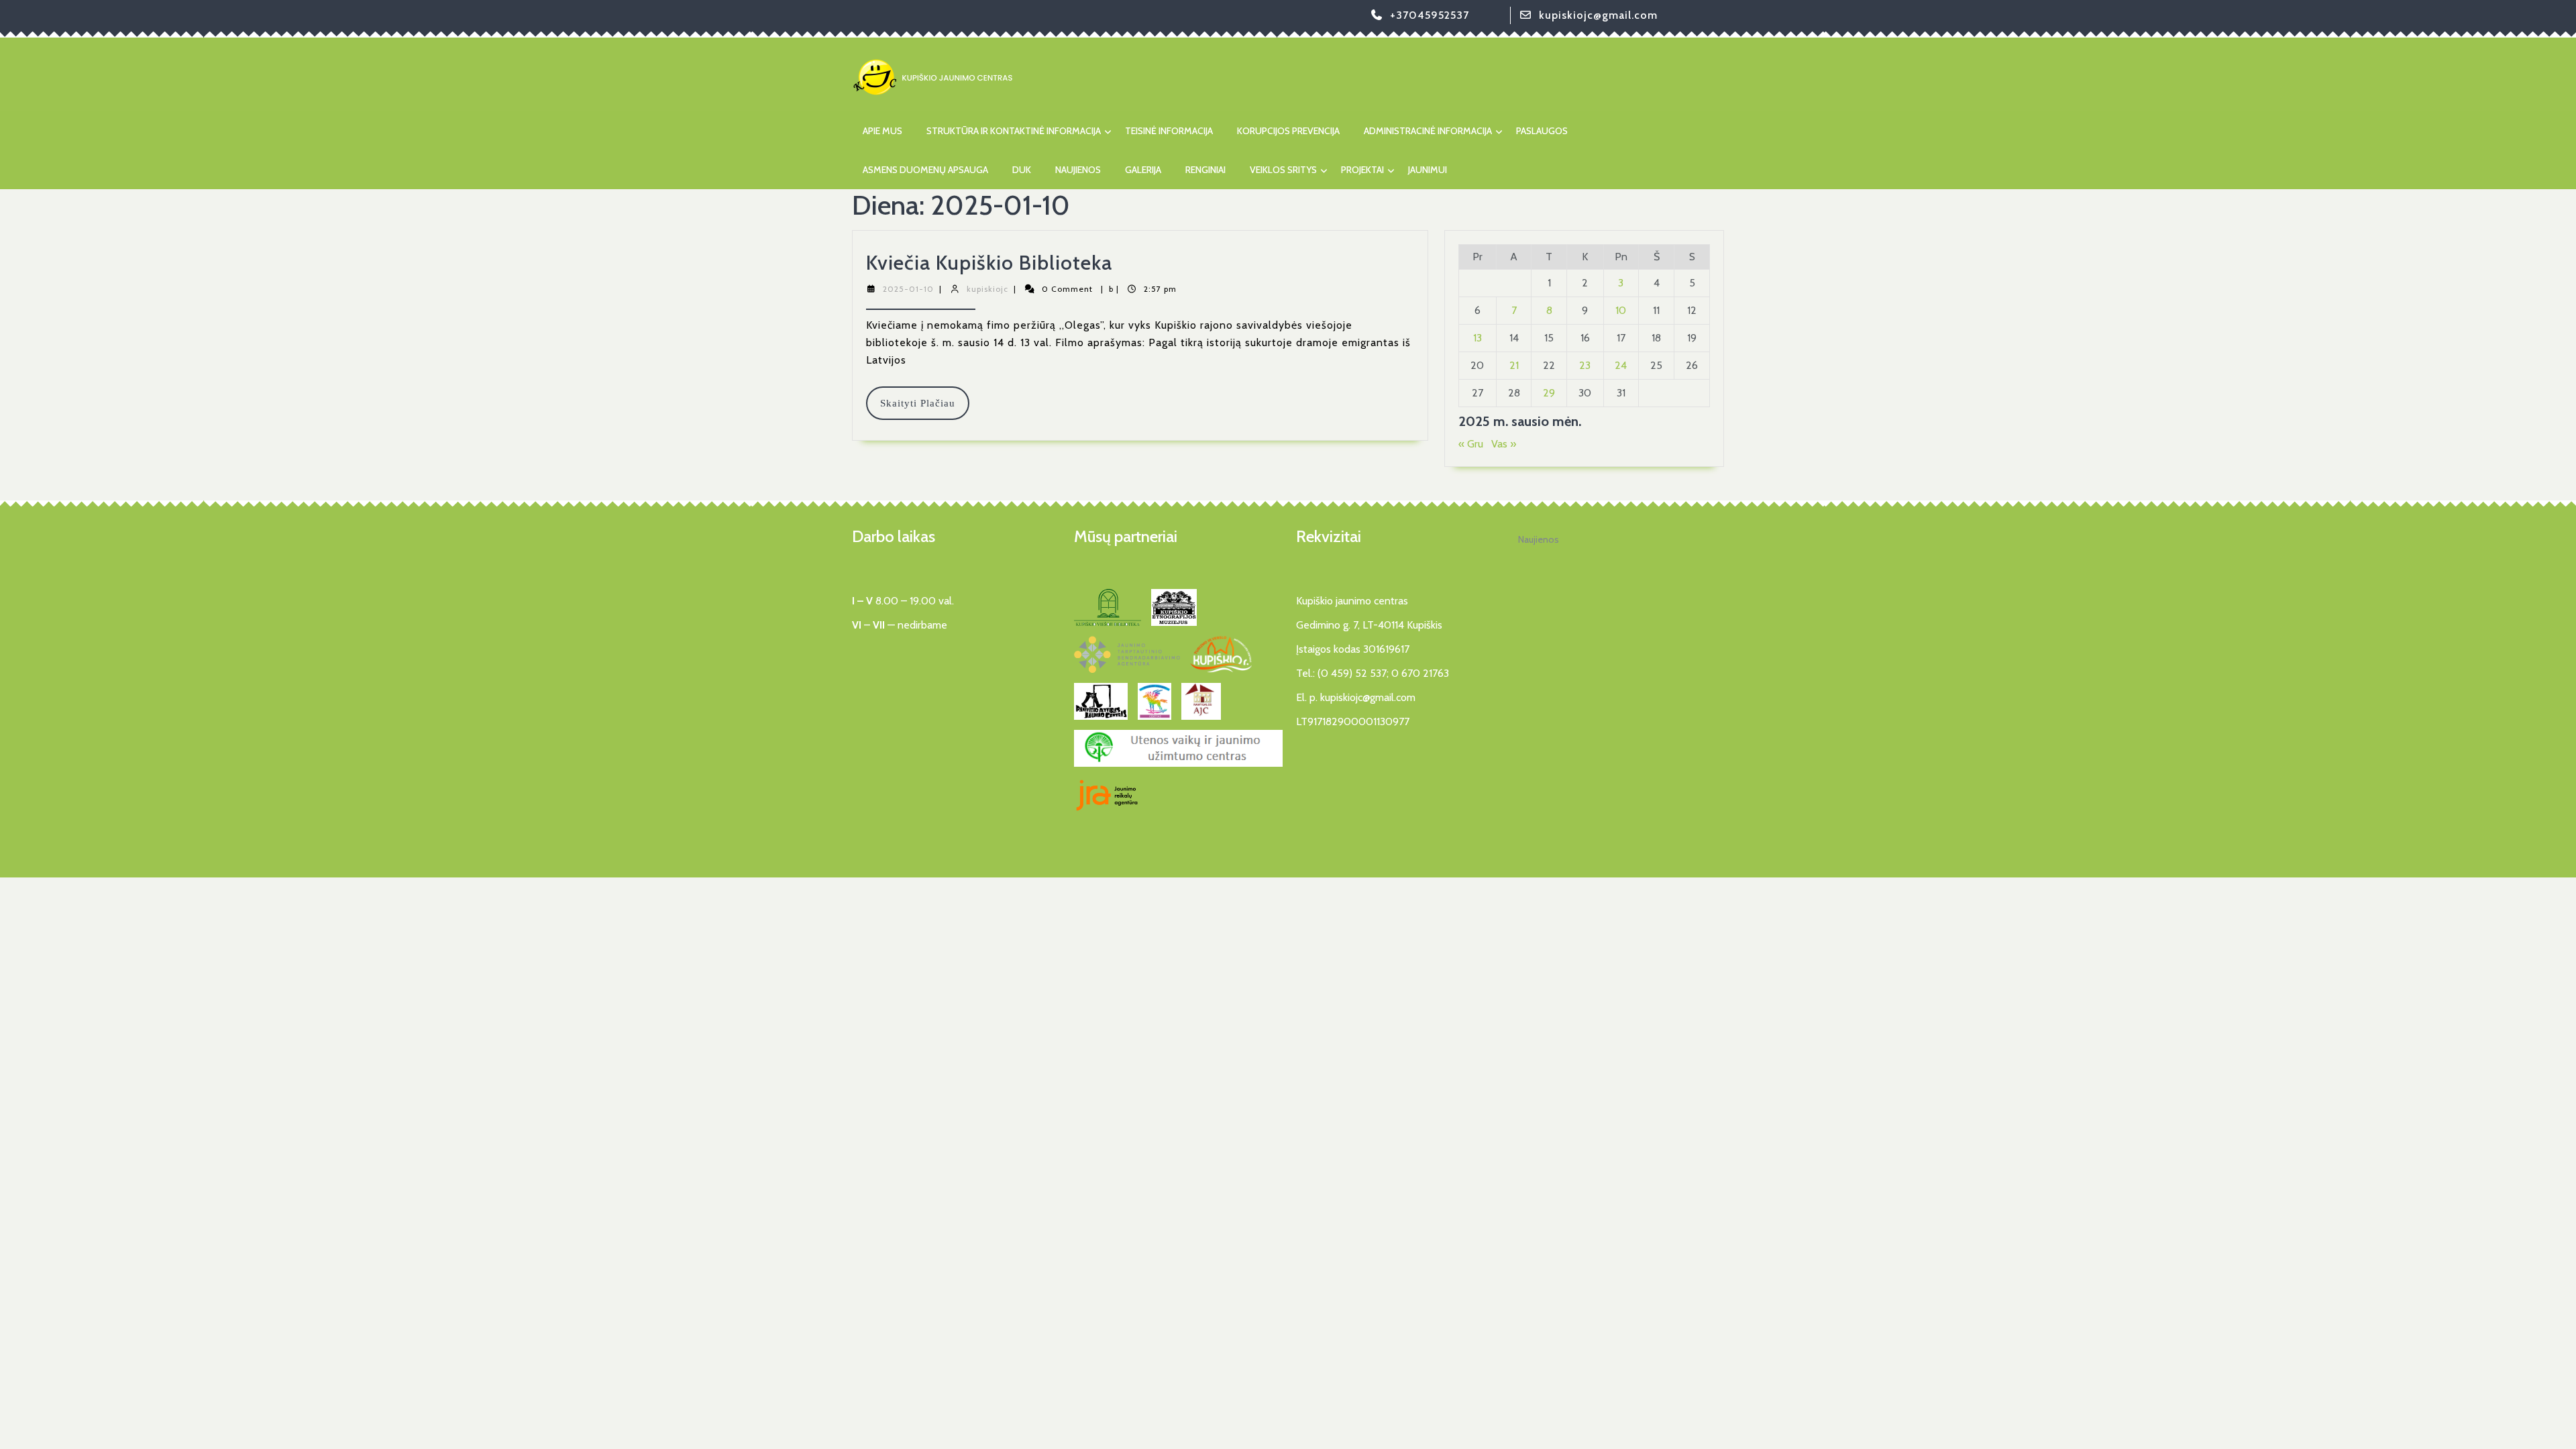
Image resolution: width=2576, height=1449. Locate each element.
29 (1549, 393)
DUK (1022, 170)
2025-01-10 (908, 289)
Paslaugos (1542, 131)
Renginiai (1205, 170)
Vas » (1504, 444)
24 (1621, 365)
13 (1478, 338)
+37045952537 (1430, 15)
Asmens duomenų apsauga (925, 170)
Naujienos (1078, 170)
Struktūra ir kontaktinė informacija (1014, 131)
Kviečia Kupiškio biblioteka (989, 263)
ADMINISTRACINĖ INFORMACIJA (1428, 131)
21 (1514, 365)
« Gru (1471, 444)
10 (1621, 310)
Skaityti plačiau (925, 409)
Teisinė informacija (1169, 131)
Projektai (1362, 170)
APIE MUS (882, 131)
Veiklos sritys (1283, 170)
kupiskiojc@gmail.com (1598, 15)
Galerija (1143, 170)
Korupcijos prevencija (1288, 131)
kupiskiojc (987, 289)
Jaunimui (1428, 170)
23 (1585, 365)
